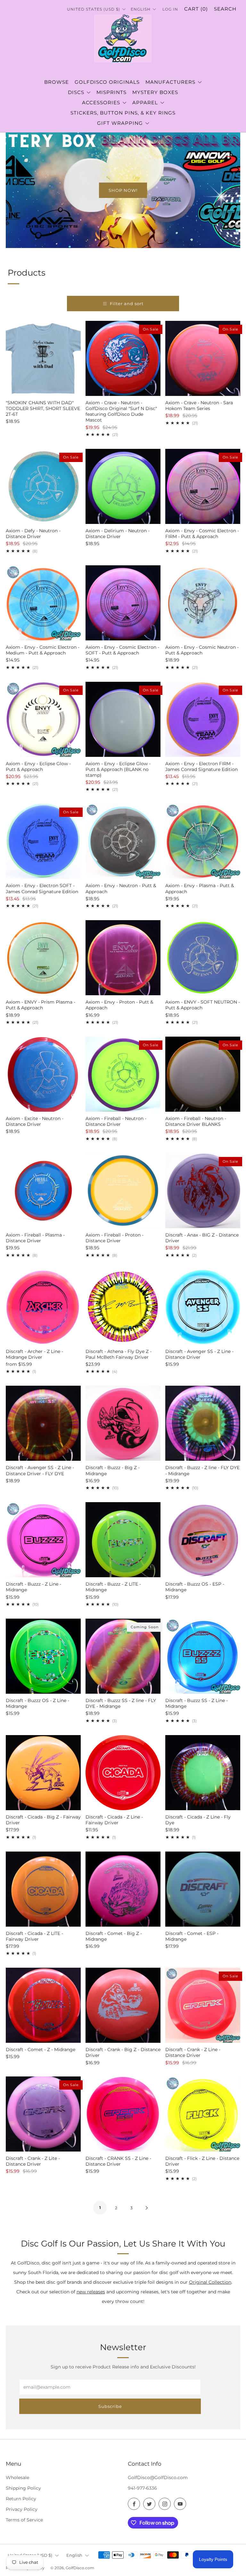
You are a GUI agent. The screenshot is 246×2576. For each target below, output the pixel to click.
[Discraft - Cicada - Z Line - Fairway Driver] (123, 1773)
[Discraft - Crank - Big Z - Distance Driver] (123, 2005)
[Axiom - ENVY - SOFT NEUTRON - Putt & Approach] (203, 958)
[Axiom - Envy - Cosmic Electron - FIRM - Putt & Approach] (203, 486)
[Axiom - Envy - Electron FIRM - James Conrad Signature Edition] (203, 719)
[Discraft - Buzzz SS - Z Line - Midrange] (203, 1656)
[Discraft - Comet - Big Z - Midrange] (123, 1889)
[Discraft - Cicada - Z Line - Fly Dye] (203, 1773)
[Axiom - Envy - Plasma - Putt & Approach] (203, 841)
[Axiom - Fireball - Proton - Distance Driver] (123, 1191)
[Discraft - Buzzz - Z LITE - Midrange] (123, 1540)
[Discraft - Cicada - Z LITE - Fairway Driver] (43, 1889)
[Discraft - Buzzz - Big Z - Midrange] (123, 1423)
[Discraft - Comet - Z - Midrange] (43, 2005)
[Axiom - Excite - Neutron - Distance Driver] (43, 1074)
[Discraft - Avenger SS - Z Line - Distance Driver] (203, 1307)
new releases (91, 2292)
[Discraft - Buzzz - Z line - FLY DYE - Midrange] (203, 1423)
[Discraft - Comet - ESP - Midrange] (203, 1889)
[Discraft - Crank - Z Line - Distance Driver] (203, 2005)
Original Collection (210, 2282)
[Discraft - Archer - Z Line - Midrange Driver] (43, 1307)
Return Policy (21, 2499)
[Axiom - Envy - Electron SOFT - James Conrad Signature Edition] (43, 841)
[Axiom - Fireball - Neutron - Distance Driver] (123, 1074)
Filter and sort (127, 304)
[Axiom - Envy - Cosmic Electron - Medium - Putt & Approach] (43, 603)
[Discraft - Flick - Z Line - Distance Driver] (203, 2114)
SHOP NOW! (123, 190)
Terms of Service (24, 2520)
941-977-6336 (142, 2488)
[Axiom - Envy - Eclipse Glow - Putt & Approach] (43, 719)
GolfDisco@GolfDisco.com (158, 2478)
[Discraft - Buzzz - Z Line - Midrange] (43, 1540)
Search (225, 9)
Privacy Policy (22, 2509)
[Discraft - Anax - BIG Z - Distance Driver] (203, 1191)
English (74, 2555)
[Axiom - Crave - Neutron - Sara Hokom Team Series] (203, 358)
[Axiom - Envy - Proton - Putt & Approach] (123, 958)
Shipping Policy (23, 2488)
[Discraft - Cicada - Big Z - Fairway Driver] (43, 1773)
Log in (170, 9)
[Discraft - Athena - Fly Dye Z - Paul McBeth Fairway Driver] (123, 1307)
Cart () (196, 9)
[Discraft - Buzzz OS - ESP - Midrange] (203, 1540)
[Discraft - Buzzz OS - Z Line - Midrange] (43, 1656)
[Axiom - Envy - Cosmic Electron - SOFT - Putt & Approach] (123, 603)
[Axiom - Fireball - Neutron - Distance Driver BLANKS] (203, 1074)
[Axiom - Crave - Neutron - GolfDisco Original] (123, 358)
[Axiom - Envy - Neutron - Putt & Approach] (123, 841)
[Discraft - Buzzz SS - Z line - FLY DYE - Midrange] (123, 1656)
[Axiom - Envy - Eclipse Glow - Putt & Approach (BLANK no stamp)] (123, 719)
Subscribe (110, 2406)
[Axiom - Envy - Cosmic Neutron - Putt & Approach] (203, 603)
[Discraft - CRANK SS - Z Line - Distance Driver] (123, 2114)
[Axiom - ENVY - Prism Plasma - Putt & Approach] (43, 958)
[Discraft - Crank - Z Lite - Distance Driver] (43, 2114)
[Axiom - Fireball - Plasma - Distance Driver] (43, 1191)
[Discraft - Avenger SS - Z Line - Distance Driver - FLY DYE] (43, 1423)
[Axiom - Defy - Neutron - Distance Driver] (43, 486)
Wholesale (17, 2478)
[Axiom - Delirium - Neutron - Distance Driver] (123, 486)
